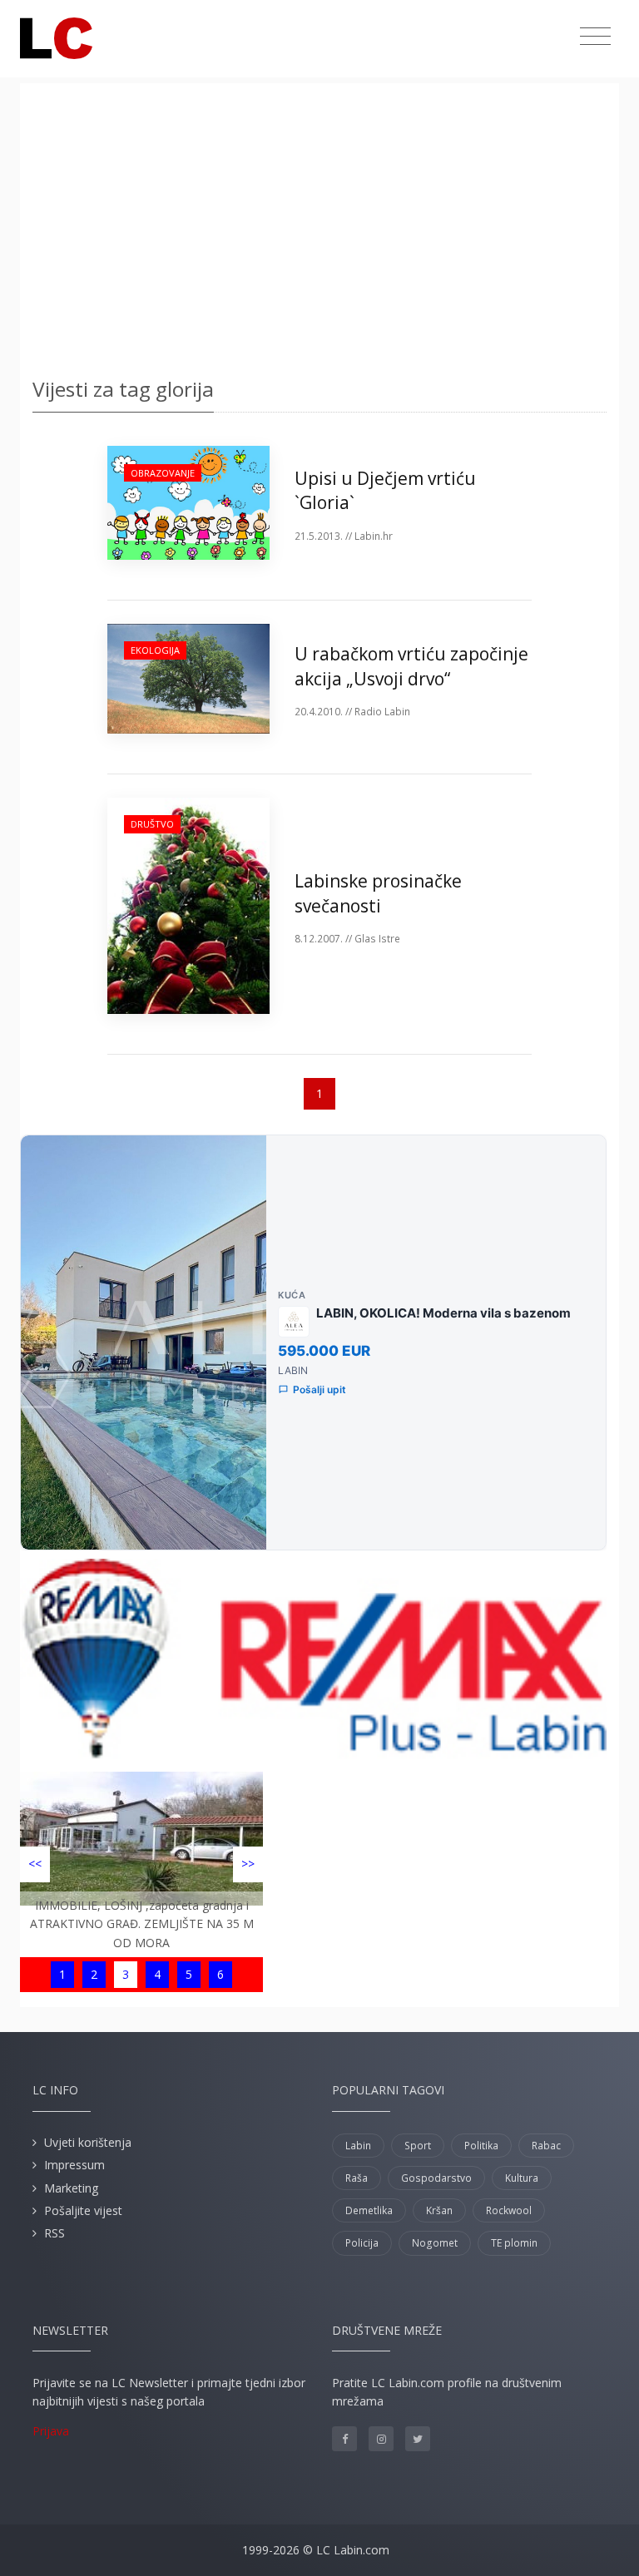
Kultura (522, 2178)
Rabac (546, 2146)
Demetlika (369, 2210)
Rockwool (509, 2210)
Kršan (439, 2210)
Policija (362, 2243)
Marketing (71, 2188)
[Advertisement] (319, 225)
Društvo (152, 824)
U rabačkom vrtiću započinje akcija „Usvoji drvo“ (411, 666)
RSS (54, 2233)
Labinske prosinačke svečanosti (378, 893)
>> (248, 1864)
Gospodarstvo (436, 2178)
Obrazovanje (163, 473)
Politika (481, 2146)
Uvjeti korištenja (88, 2142)
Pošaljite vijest (83, 2210)
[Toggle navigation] (595, 37)
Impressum (74, 2165)
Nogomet (435, 2243)
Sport (418, 2146)
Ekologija (155, 650)
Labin (358, 2146)
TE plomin (514, 2243)
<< (35, 1864)
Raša (357, 2178)
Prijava (51, 2431)
